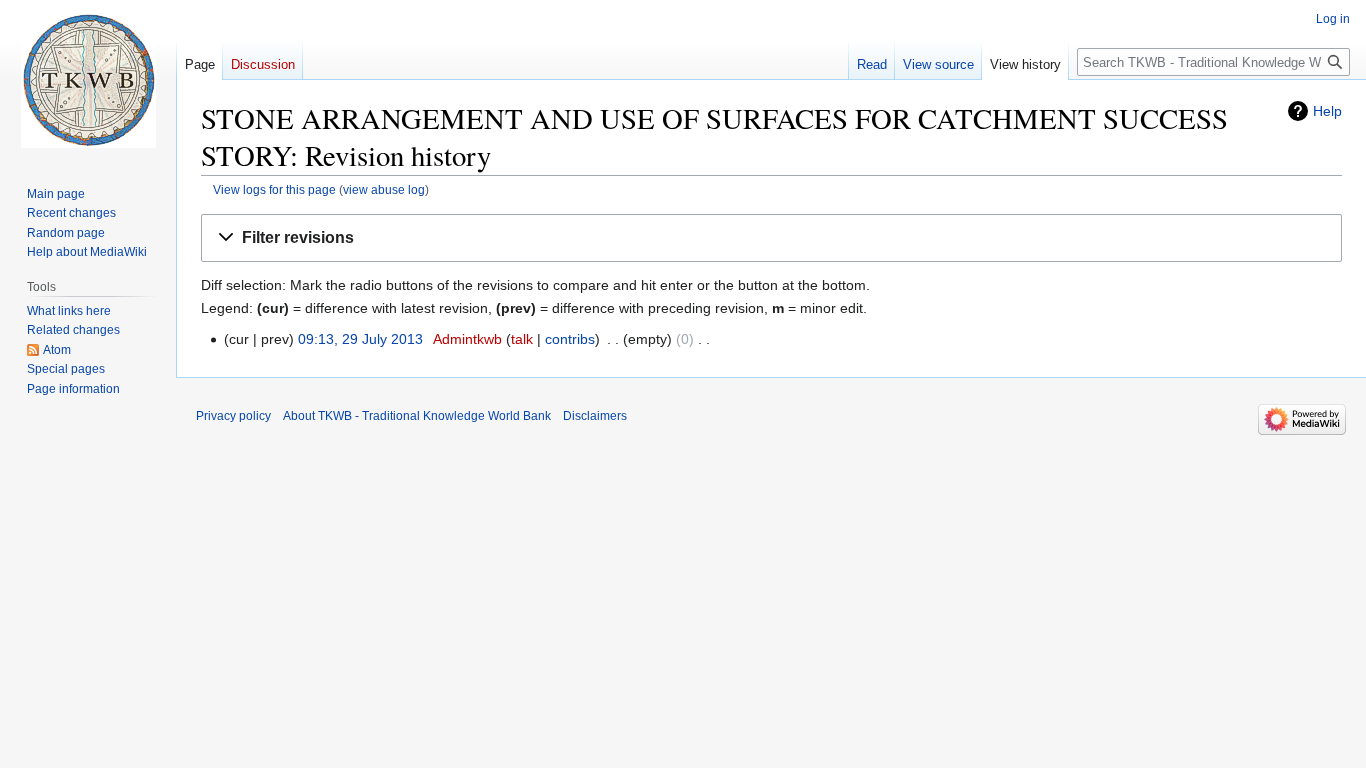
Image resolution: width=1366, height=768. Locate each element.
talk (522, 339)
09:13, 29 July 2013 (360, 339)
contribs (570, 339)
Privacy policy (233, 416)
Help (1327, 111)
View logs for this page (274, 189)
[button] (771, 238)
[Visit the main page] (88, 80)
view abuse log (384, 189)
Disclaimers (595, 416)
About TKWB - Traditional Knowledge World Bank (417, 416)
